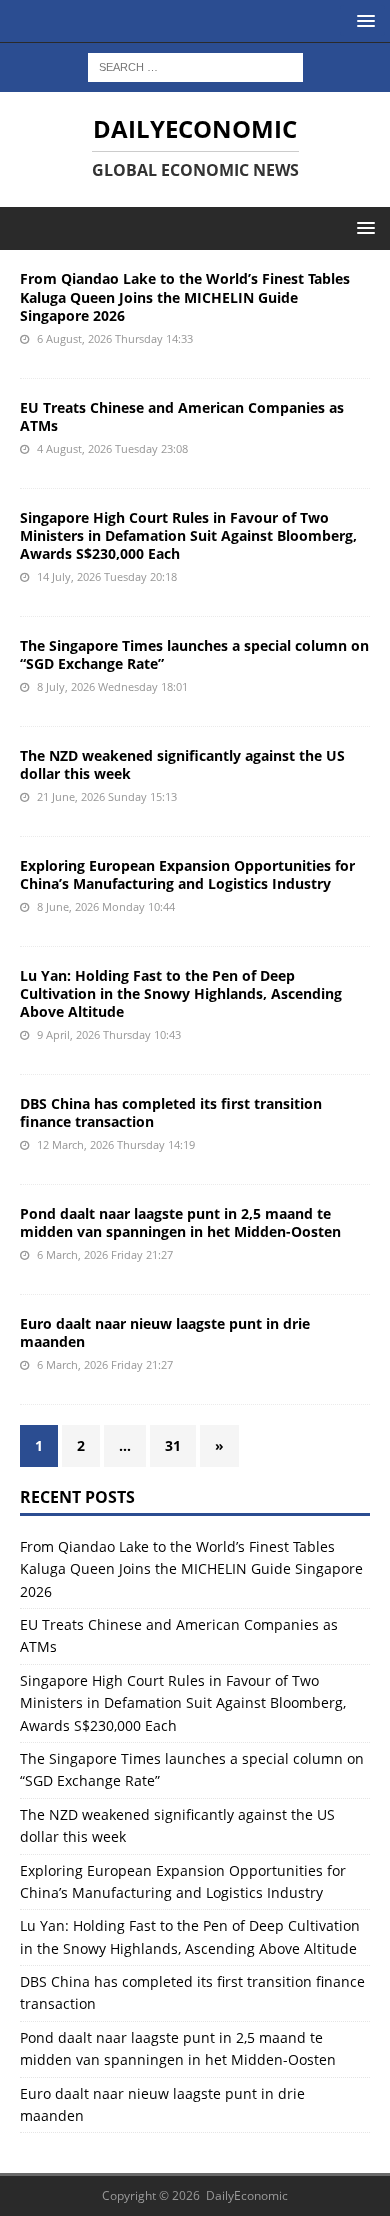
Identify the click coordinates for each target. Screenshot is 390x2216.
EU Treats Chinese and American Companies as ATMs (182, 416)
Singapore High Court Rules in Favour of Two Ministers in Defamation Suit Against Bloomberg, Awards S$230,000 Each (188, 535)
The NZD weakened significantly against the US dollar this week (182, 764)
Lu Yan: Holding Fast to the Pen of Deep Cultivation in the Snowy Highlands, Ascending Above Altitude (181, 993)
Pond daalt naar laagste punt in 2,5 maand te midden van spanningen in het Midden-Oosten (180, 1222)
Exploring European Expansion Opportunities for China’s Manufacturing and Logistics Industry (187, 874)
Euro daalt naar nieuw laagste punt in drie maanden (165, 1332)
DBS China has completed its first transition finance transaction (171, 1112)
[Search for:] (195, 65)
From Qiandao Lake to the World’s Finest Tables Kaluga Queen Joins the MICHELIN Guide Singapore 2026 (185, 296)
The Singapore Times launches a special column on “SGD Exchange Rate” (194, 654)
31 (173, 1445)
